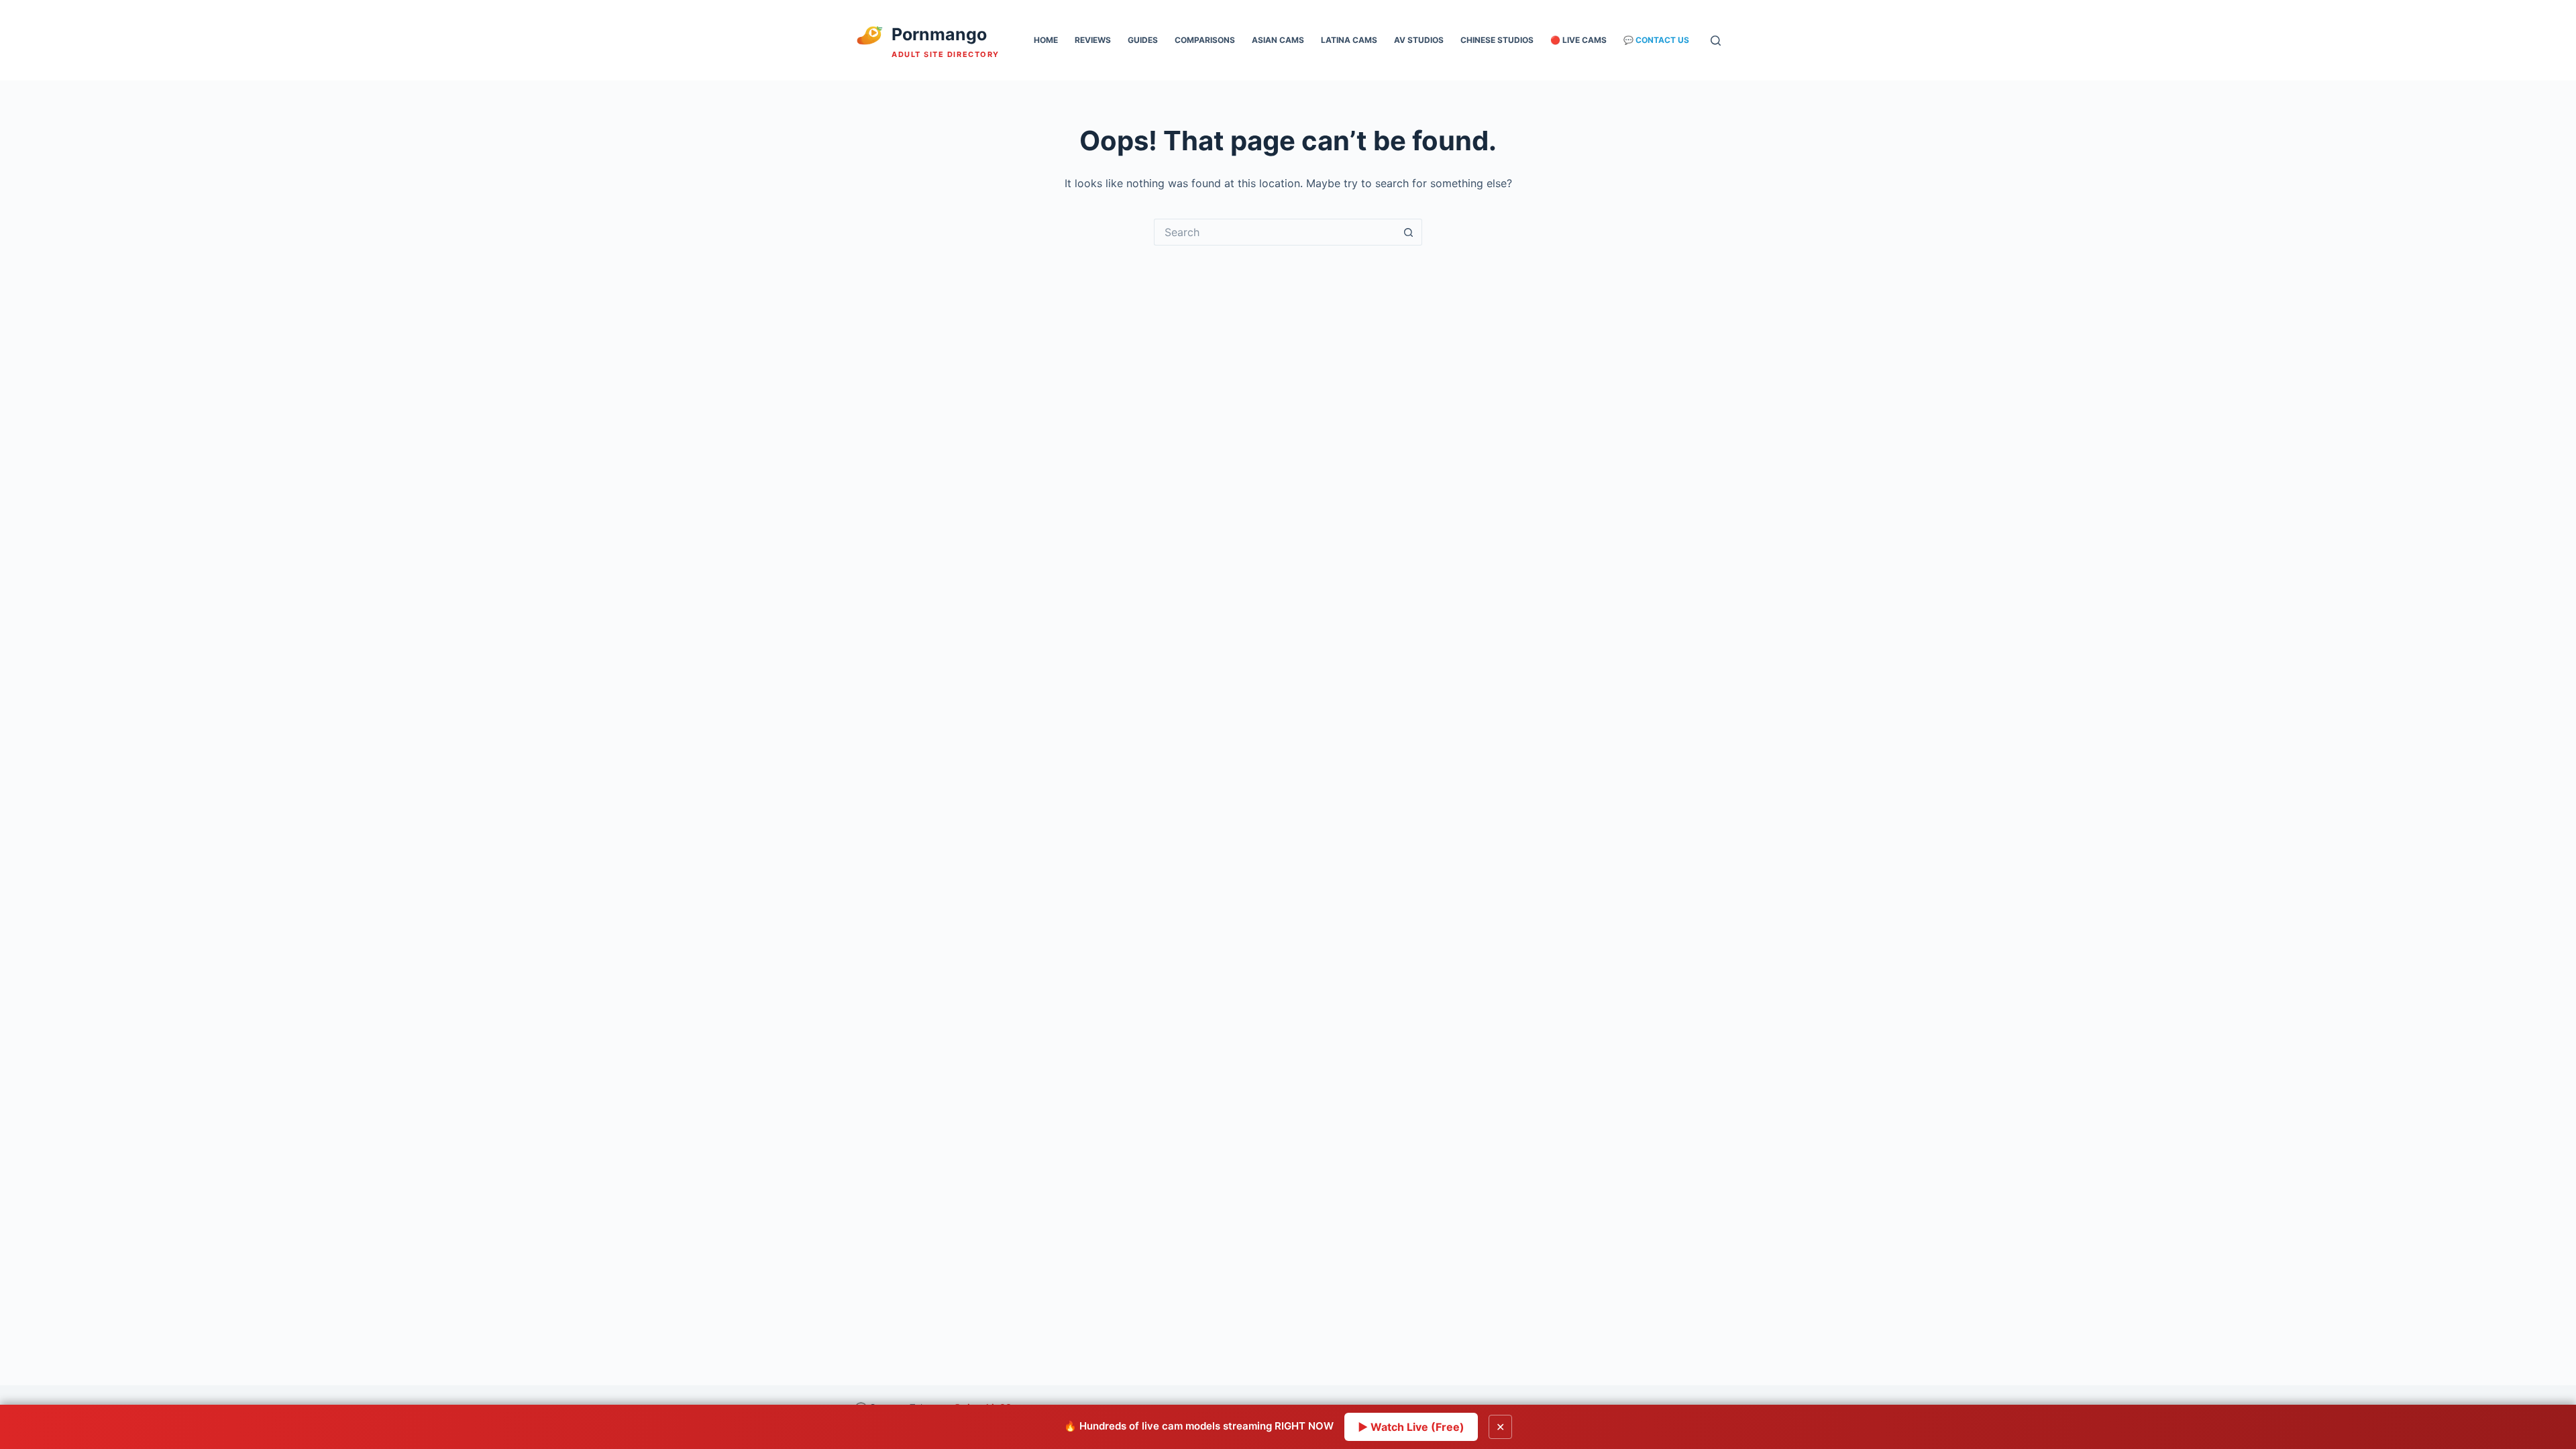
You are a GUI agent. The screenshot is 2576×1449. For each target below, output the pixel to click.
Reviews (1093, 40)
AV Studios (1419, 40)
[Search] (1716, 41)
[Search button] (1409, 232)
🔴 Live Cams (1578, 40)
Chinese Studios (1497, 40)
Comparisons (1205, 40)
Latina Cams (1349, 40)
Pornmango (939, 34)
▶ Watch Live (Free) (1411, 1427)
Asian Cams (1278, 40)
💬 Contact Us (1656, 40)
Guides (1143, 40)
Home (1046, 40)
